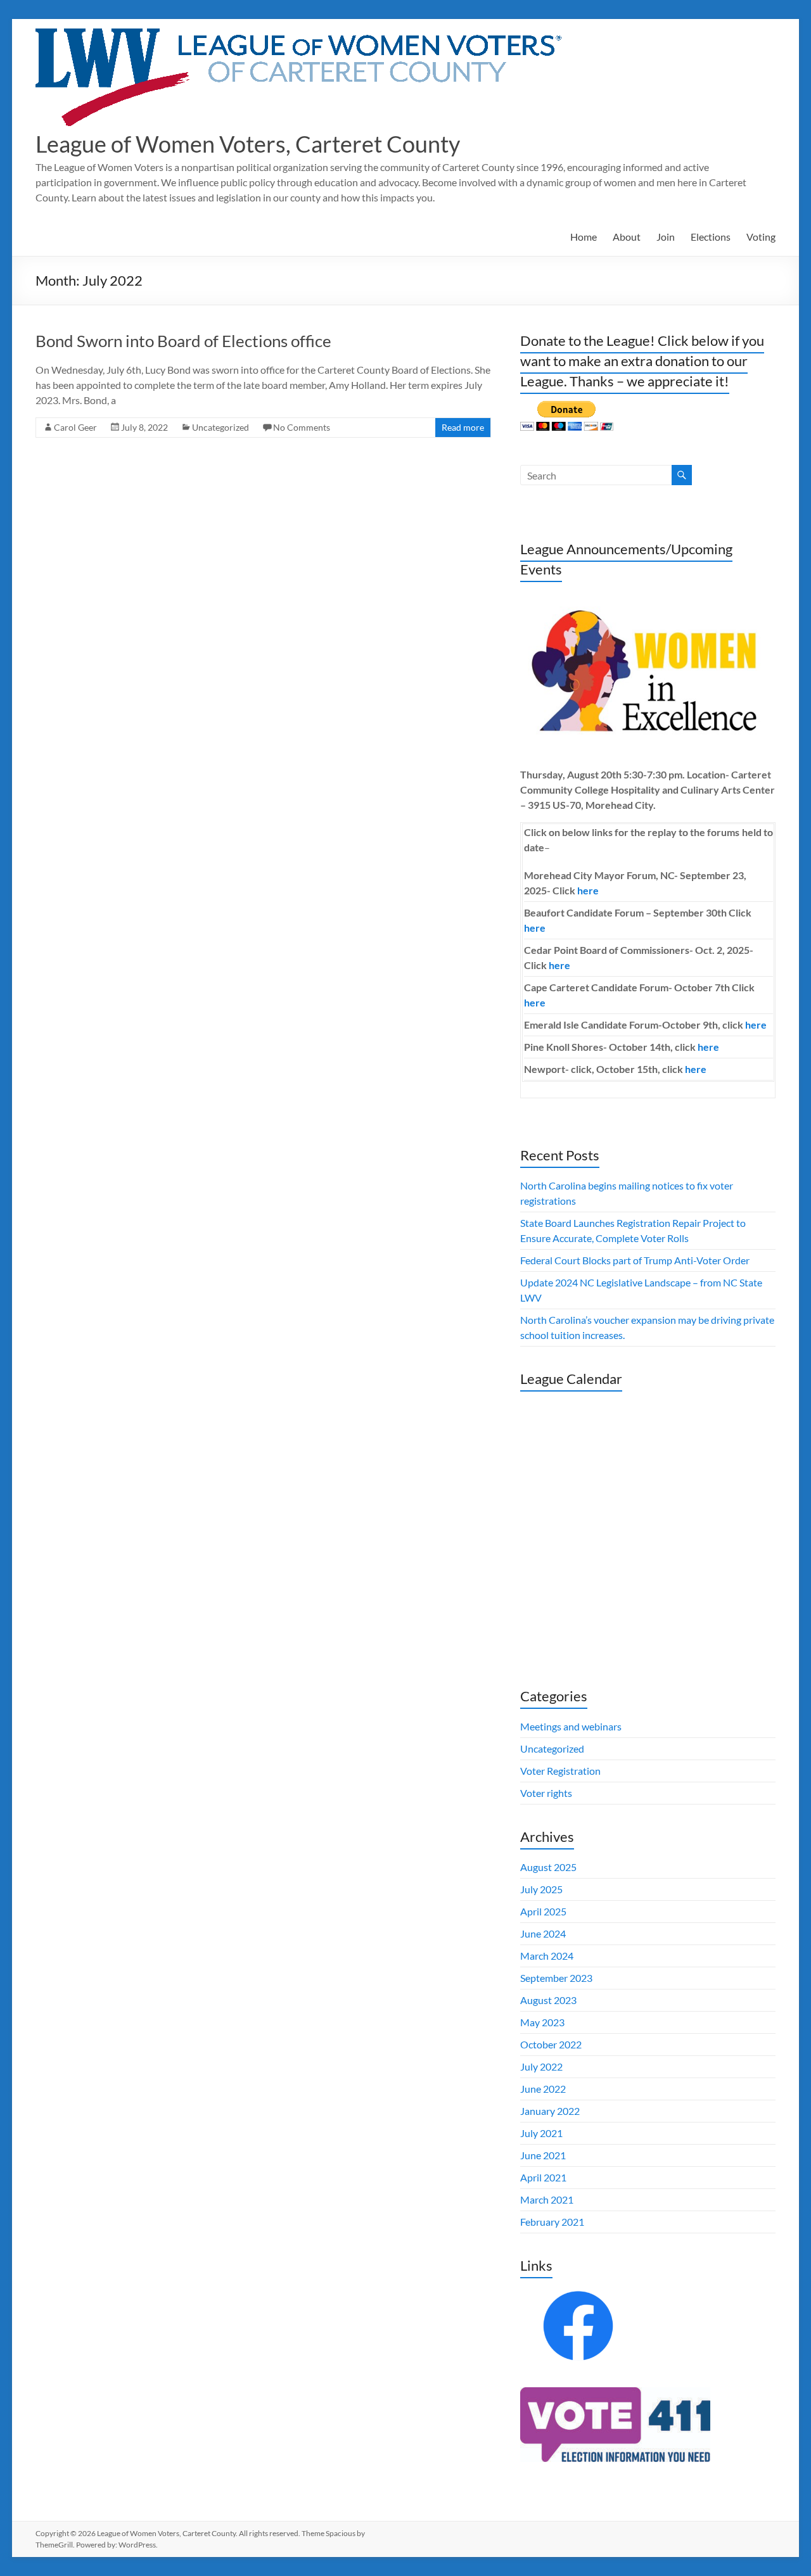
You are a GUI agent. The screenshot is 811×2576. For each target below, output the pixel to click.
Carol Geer (75, 427)
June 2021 (543, 2155)
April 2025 (543, 1911)
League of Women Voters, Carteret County (248, 144)
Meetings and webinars (571, 1726)
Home (584, 237)
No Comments (302, 427)
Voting (761, 237)
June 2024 (543, 1933)
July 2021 (541, 2133)
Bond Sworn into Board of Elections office (183, 341)
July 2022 (541, 2066)
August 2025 (548, 1867)
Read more (463, 427)
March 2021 (547, 2199)
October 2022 (551, 2044)
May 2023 (542, 2022)
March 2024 (547, 1956)
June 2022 (543, 2089)
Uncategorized (220, 427)
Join (666, 237)
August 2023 (548, 2000)
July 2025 (541, 1889)
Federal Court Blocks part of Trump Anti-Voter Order (635, 1260)
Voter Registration (560, 1771)
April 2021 (543, 2177)
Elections (711, 237)
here (588, 890)
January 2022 (550, 2111)
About (627, 237)
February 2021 (552, 2222)
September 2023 (556, 1978)
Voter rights (546, 1793)
